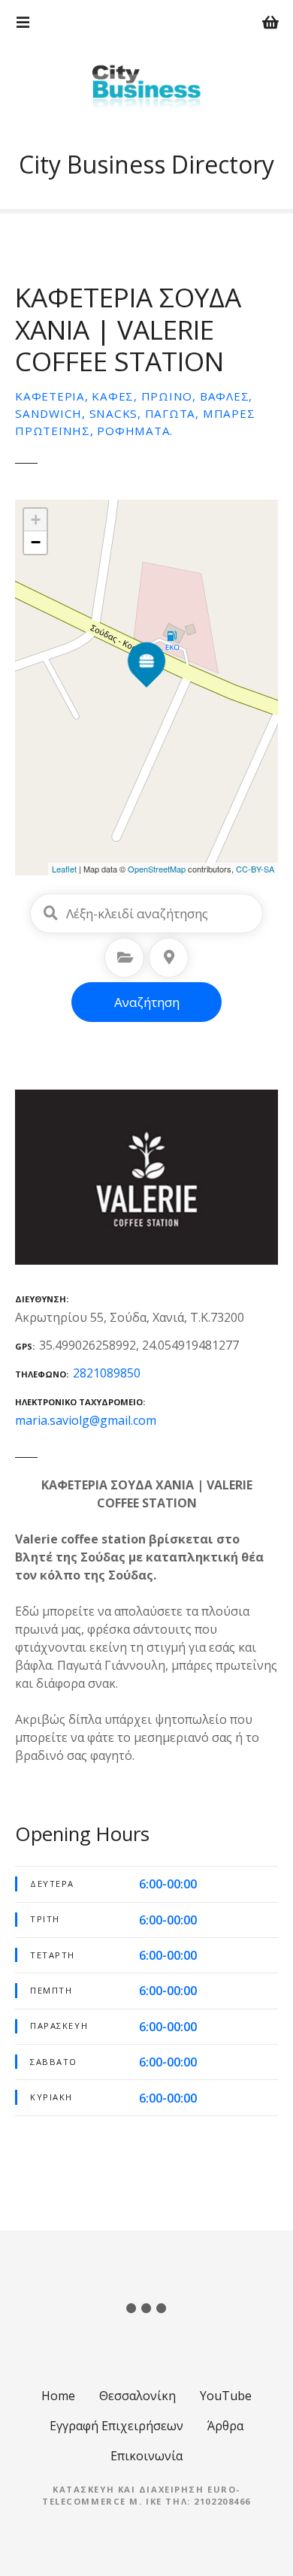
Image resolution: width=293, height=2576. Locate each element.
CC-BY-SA (255, 869)
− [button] (36, 542)
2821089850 (107, 1373)
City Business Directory (146, 164)
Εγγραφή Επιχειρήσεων (116, 2426)
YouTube (226, 2396)
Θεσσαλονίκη (137, 2396)
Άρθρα (225, 2426)
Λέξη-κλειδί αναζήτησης (50, 913)
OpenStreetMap (157, 869)
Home (58, 2396)
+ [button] (36, 520)
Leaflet (64, 869)
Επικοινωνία (146, 2456)
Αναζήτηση (147, 1002)
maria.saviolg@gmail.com (86, 1420)
